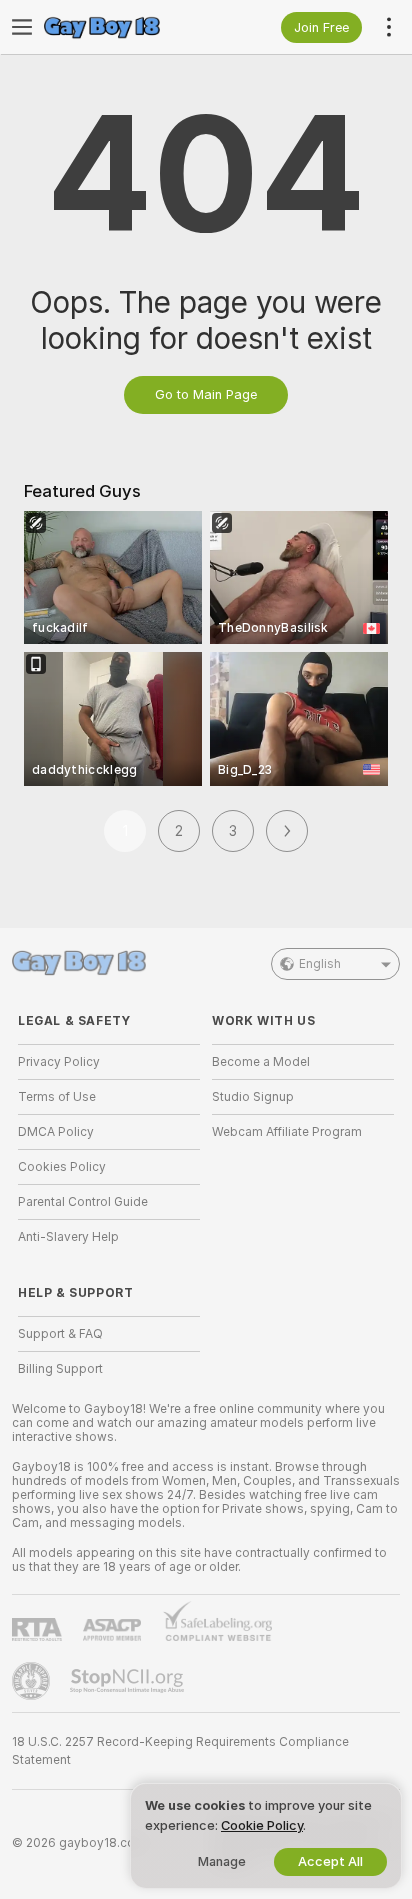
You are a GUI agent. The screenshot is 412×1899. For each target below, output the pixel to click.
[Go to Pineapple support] (33, 1681)
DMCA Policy (56, 1132)
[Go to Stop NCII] (129, 1681)
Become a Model (261, 1062)
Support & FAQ (60, 1334)
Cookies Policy (62, 1167)
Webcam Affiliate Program (287, 1132)
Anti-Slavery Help (68, 1237)
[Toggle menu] (22, 27)
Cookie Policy (262, 1825)
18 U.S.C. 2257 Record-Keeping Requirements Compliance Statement (180, 1751)
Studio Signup (253, 1097)
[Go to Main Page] (125, 27)
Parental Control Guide (83, 1202)
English (320, 964)
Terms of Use (57, 1097)
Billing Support (60, 1369)
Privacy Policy (59, 1062)
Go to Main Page (206, 394)
